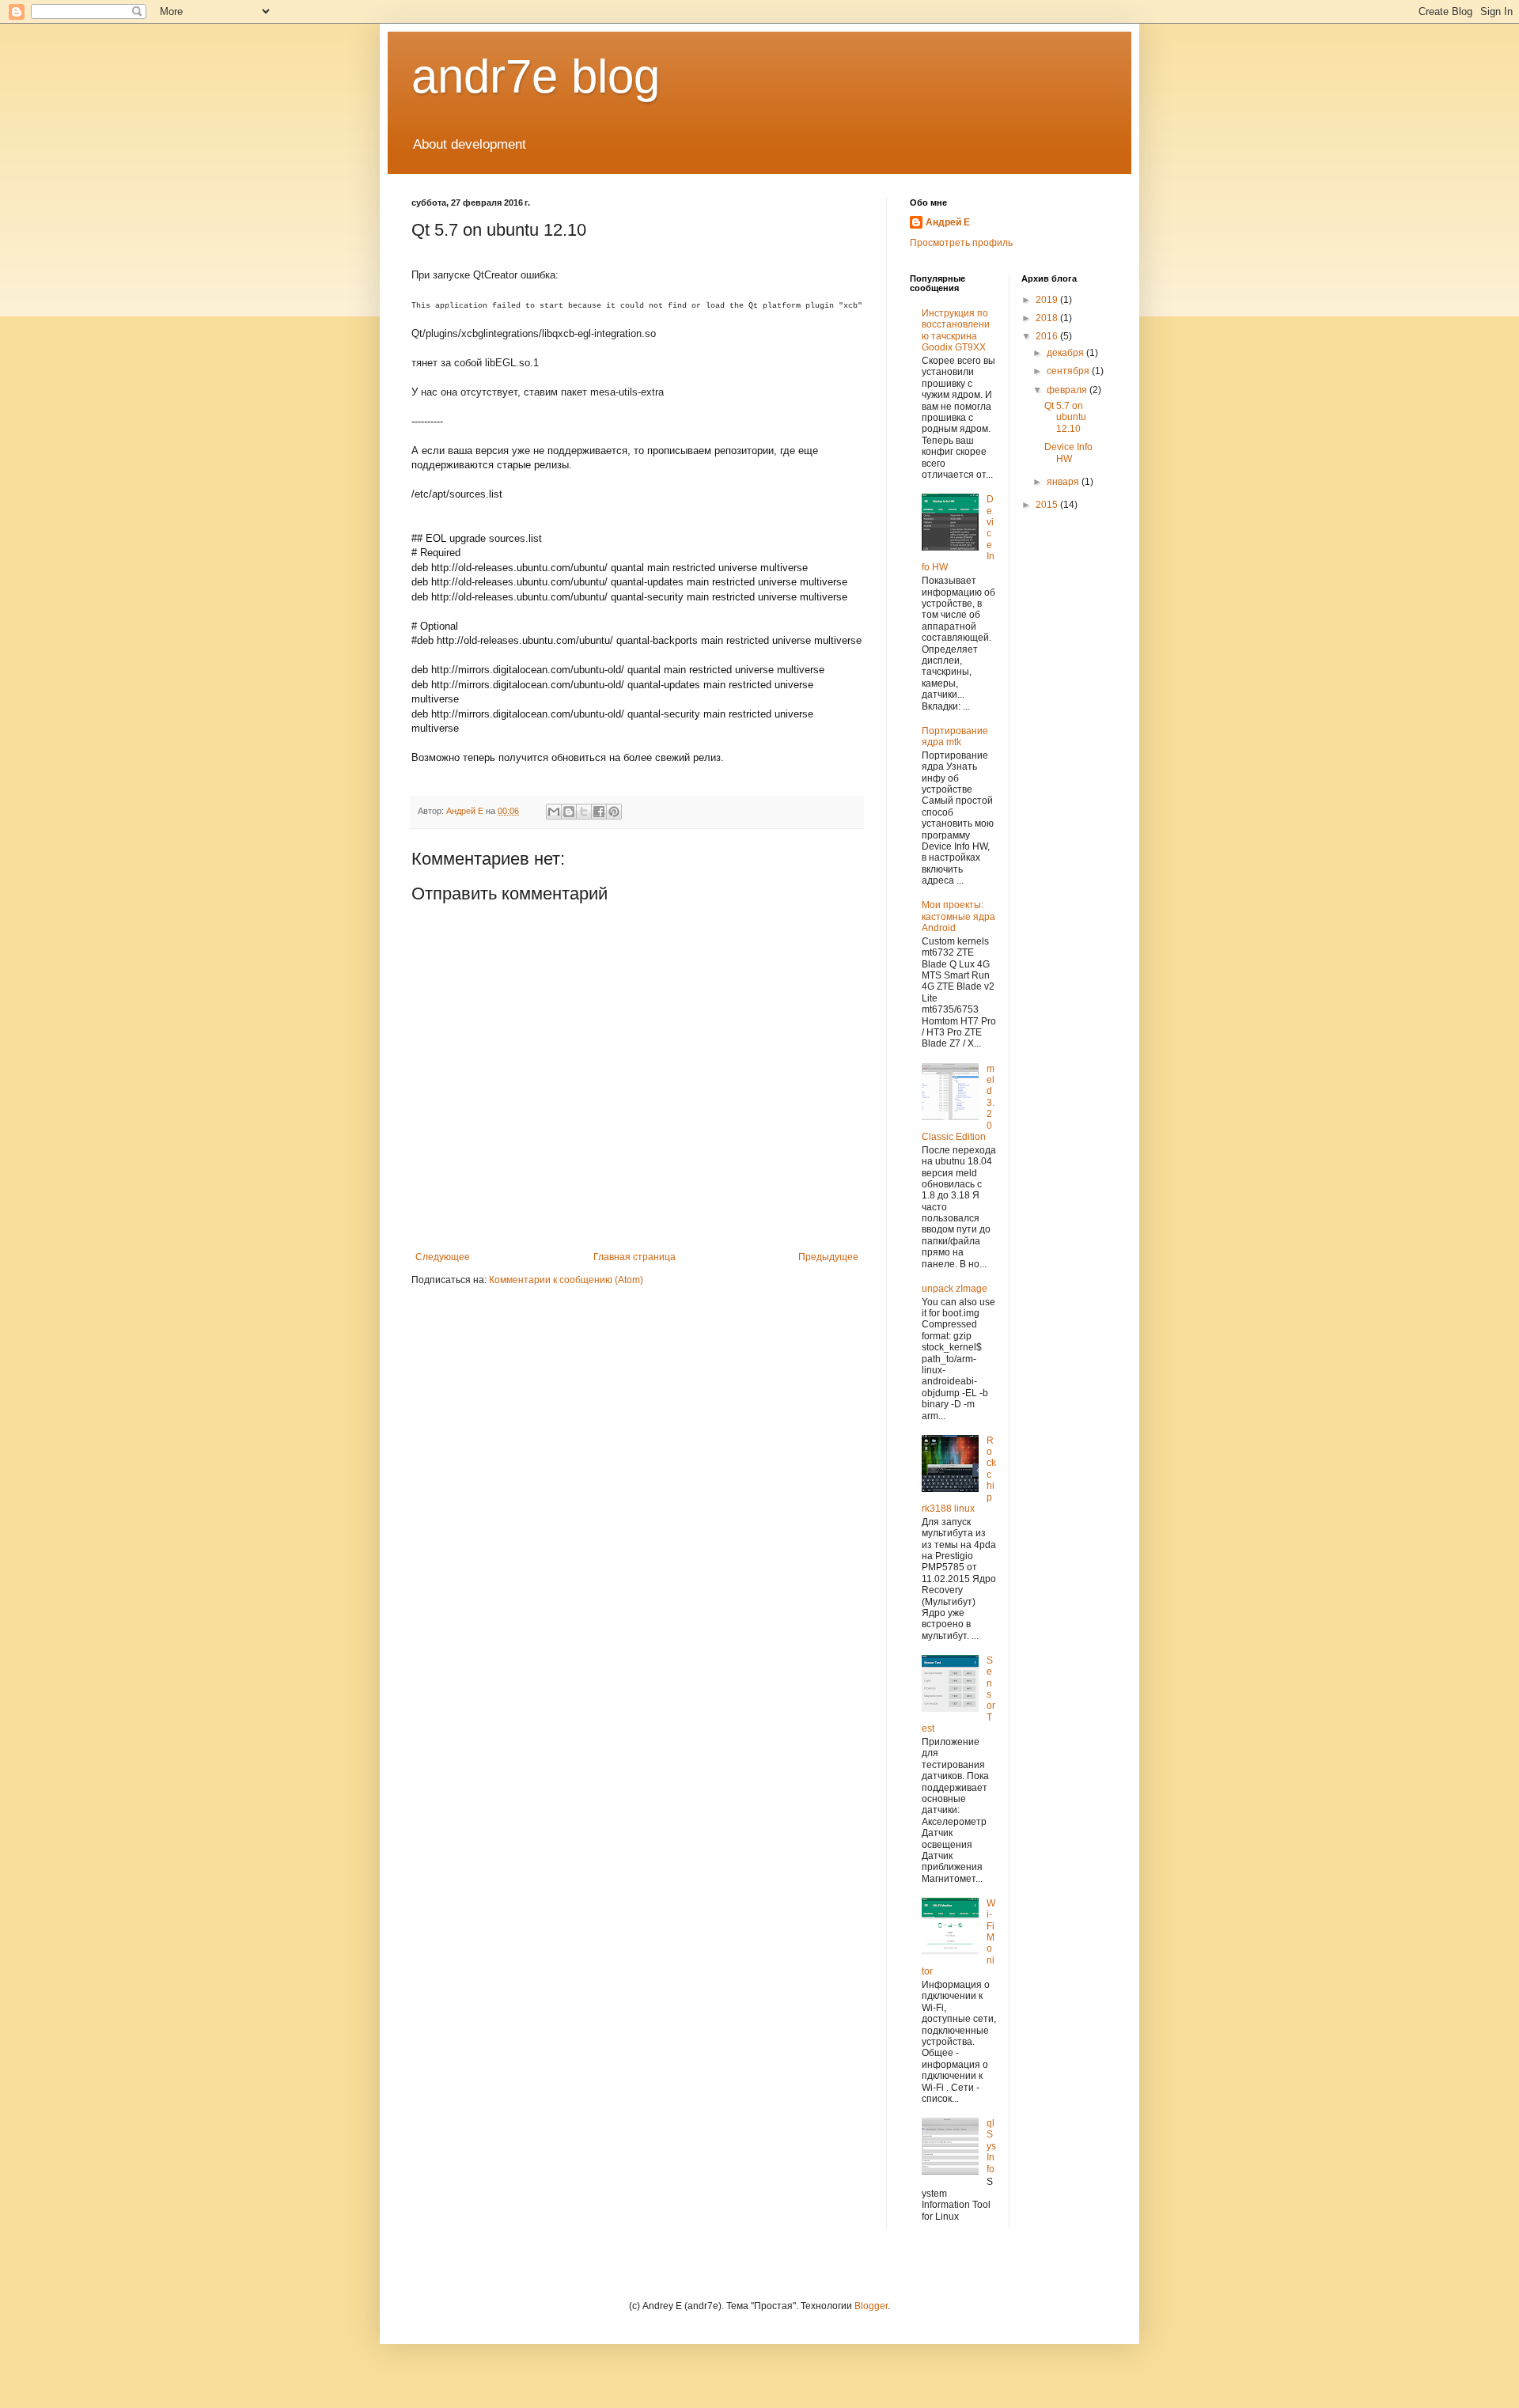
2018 (1048, 318)
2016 (1048, 336)
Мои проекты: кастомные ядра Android (958, 916)
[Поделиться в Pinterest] (614, 812)
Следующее (443, 1257)
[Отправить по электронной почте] (554, 812)
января (1064, 482)
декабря (1066, 353)
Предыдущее (828, 1257)
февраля (1068, 390)
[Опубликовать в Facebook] (599, 812)
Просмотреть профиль (961, 243)
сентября (1069, 371)
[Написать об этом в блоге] (569, 812)
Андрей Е (948, 222)
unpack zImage (955, 1289)
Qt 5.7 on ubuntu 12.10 (1065, 417)
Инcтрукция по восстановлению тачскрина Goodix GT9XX (956, 330)
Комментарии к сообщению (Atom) (566, 1280)
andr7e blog (536, 76)
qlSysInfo (991, 2146)
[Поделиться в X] (584, 812)
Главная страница (634, 1257)
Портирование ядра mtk (955, 736)
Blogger (871, 2306)
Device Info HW (1068, 452)
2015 (1048, 505)
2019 (1048, 300)
